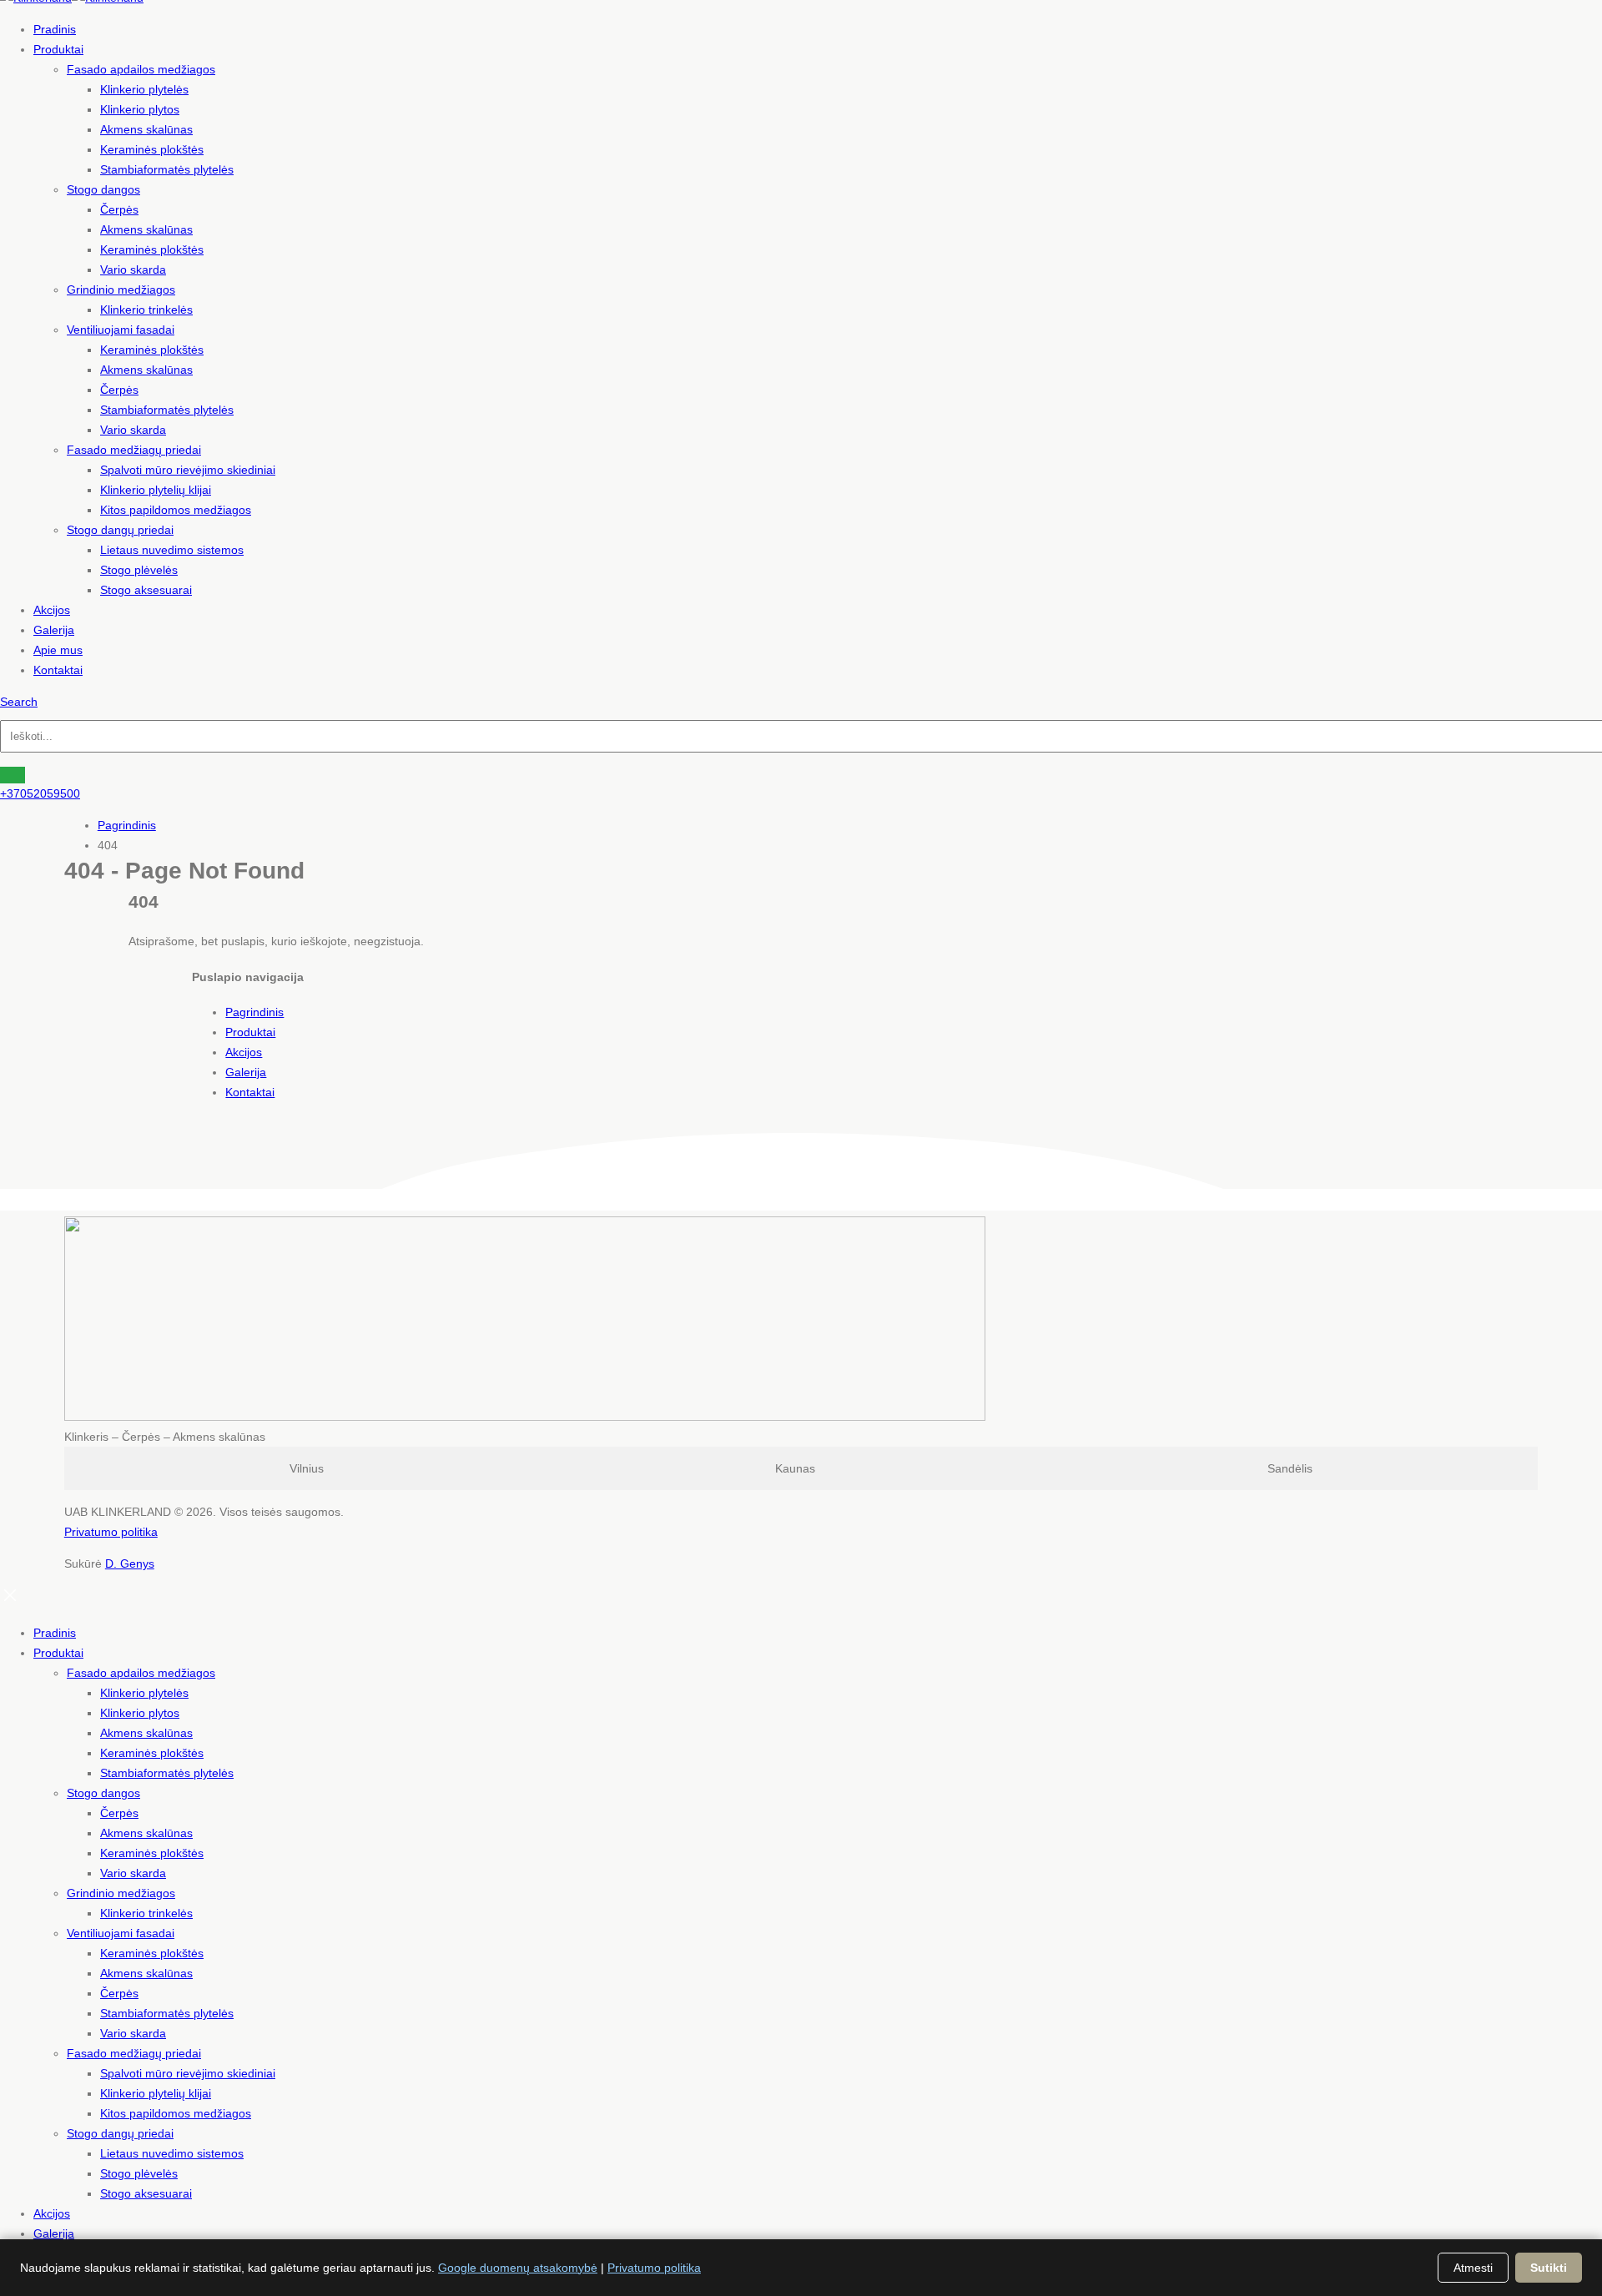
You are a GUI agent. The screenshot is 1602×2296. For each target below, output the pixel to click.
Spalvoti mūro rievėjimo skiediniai (188, 470)
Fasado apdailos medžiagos (141, 69)
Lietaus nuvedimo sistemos (172, 550)
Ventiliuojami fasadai (121, 330)
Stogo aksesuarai (146, 590)
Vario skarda (133, 269)
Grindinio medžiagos (121, 290)
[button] (19, 702)
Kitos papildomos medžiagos (176, 510)
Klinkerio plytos (140, 109)
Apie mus (58, 650)
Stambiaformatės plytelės (167, 169)
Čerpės (119, 209)
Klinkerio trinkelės (146, 310)
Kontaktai (58, 670)
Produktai (58, 49)
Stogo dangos (103, 189)
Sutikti (1549, 2268)
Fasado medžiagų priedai (134, 450)
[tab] (307, 1468)
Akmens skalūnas (146, 129)
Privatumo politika (111, 1532)
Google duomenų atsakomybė (518, 2268)
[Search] (13, 775)
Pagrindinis (254, 1012)
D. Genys (130, 1563)
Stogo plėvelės (139, 570)
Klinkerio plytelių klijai (156, 490)
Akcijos (52, 610)
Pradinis (55, 29)
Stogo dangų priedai (120, 530)
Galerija (54, 630)
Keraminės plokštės (152, 149)
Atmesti (1473, 2268)
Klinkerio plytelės (144, 89)
